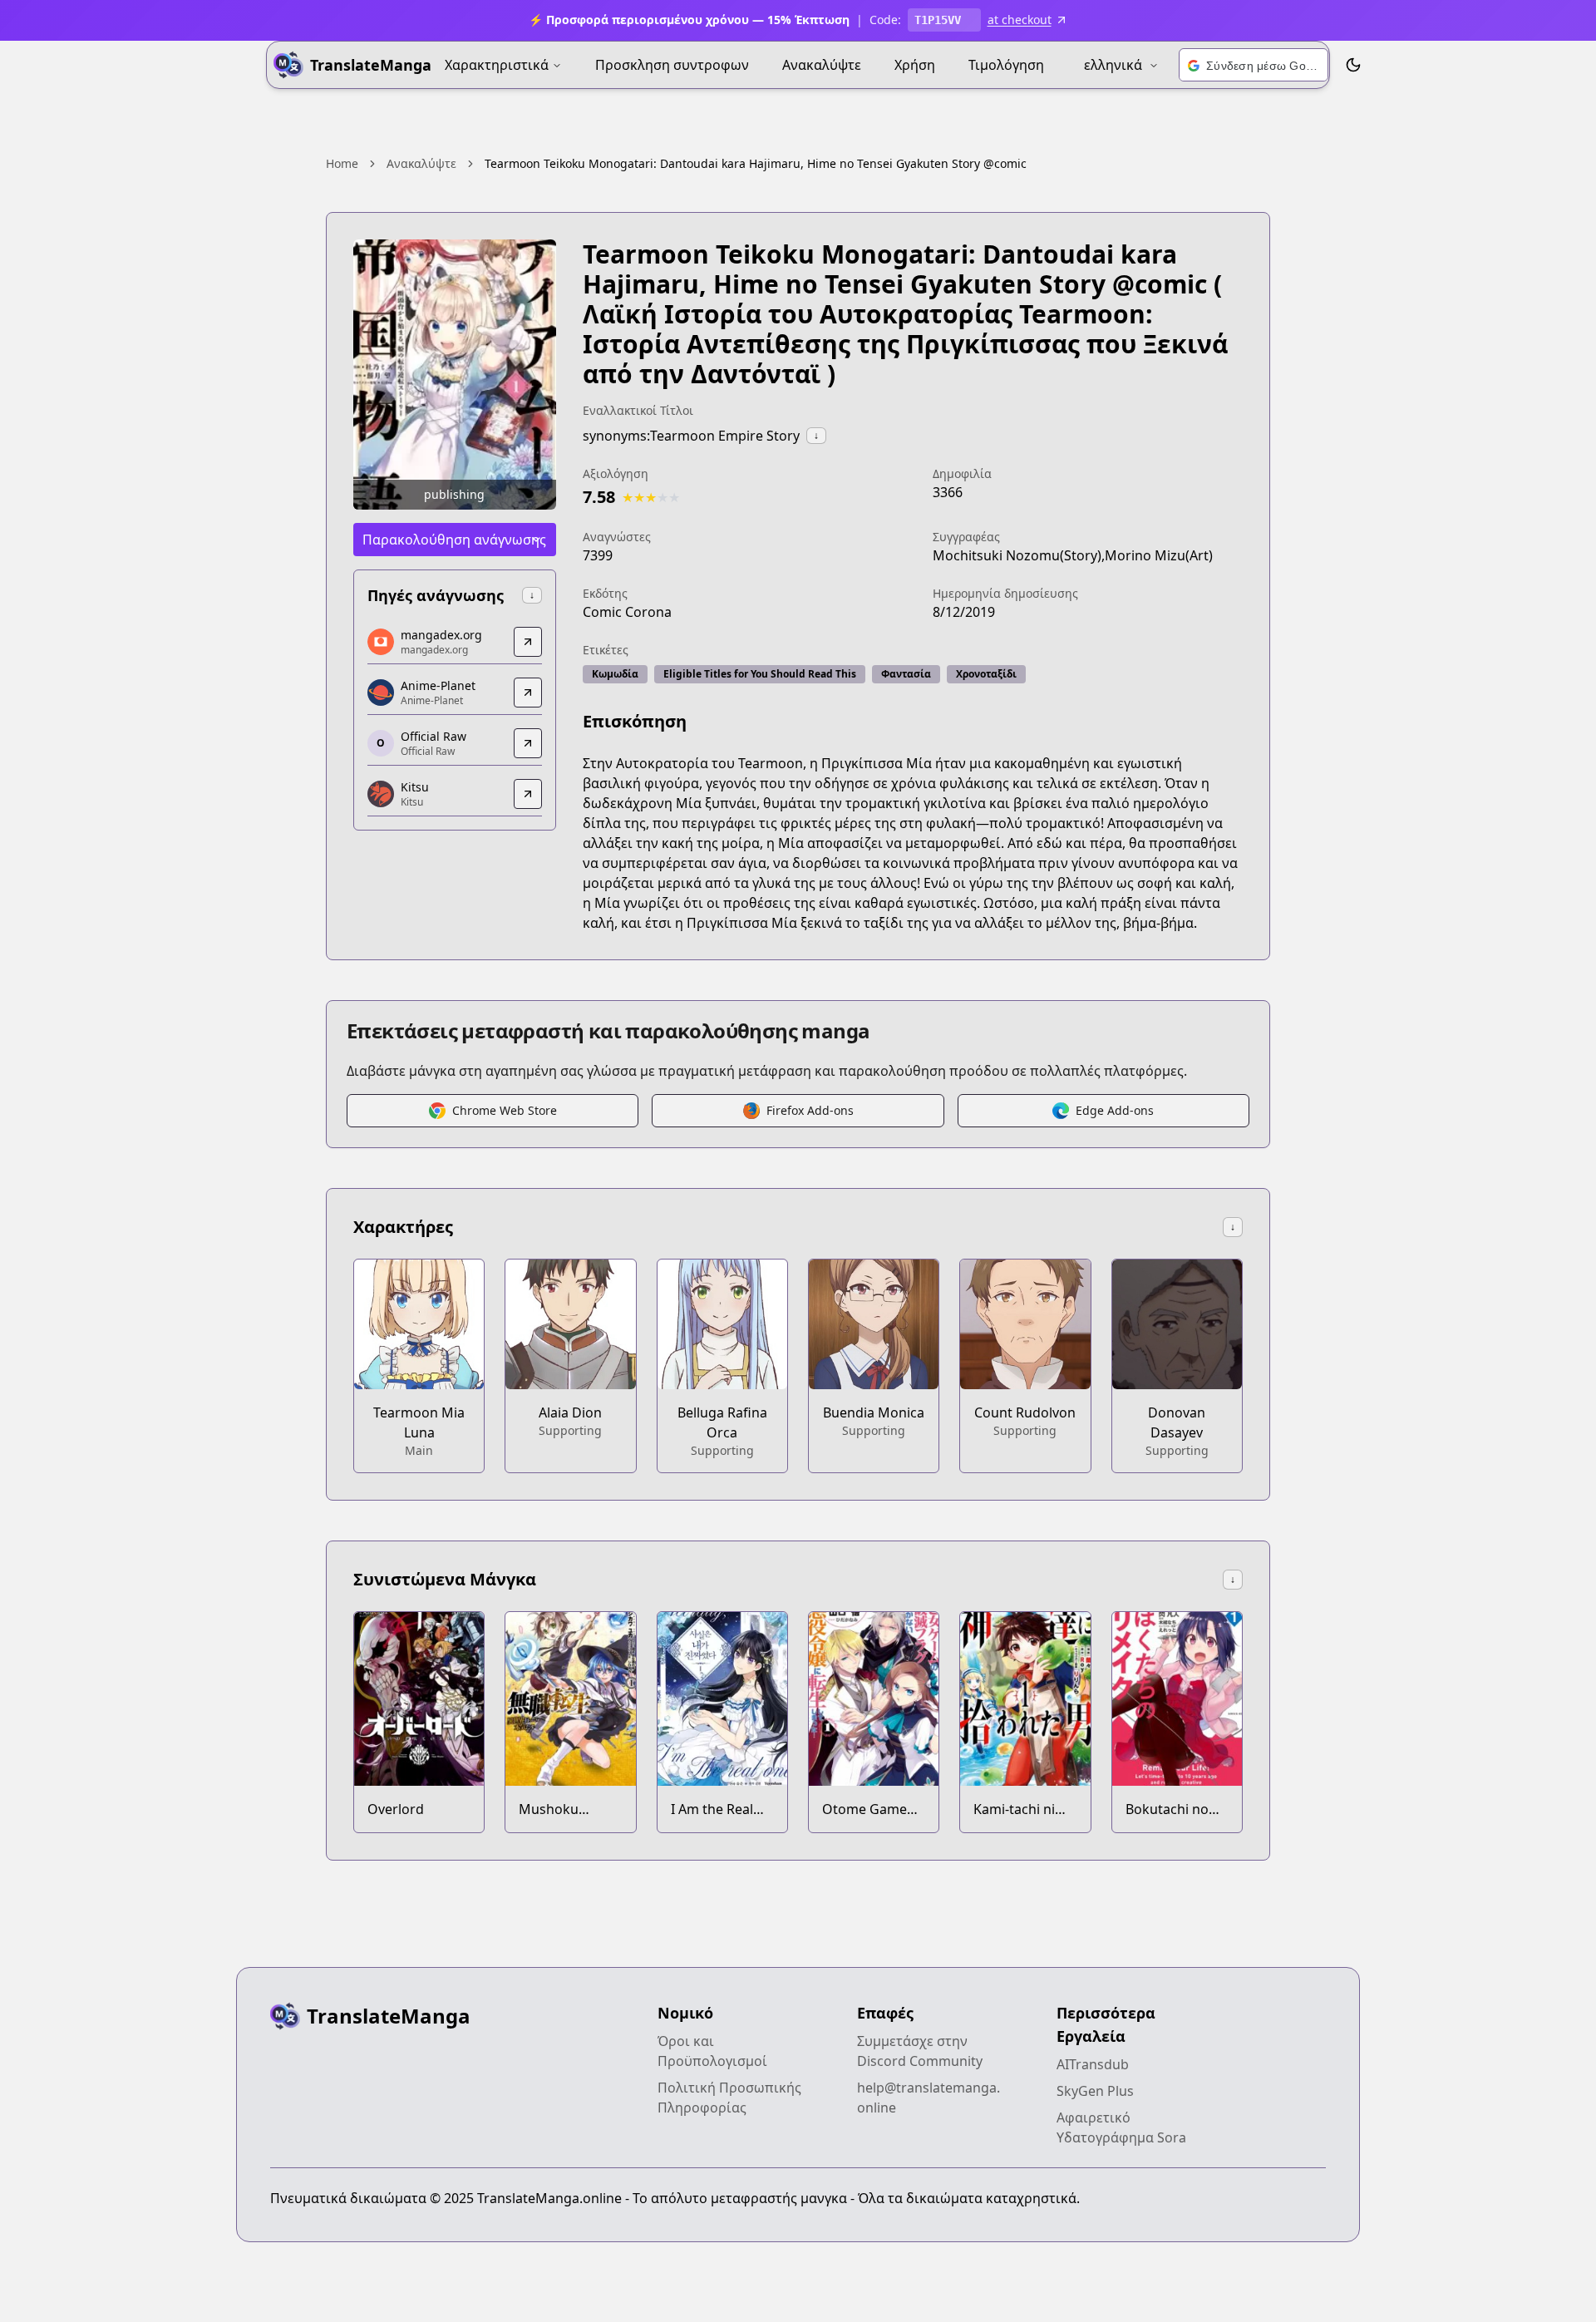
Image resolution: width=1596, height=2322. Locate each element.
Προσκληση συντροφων (672, 65)
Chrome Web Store (505, 1110)
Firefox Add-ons (810, 1110)
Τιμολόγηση (1006, 65)
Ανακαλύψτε (822, 65)
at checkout (1020, 20)
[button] (1254, 66)
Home (342, 163)
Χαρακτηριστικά (497, 65)
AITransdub (1093, 2064)
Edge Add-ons (1115, 1110)
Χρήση (915, 65)
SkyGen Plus (1095, 2091)
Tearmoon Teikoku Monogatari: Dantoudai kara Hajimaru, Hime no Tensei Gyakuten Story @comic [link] (756, 163)
